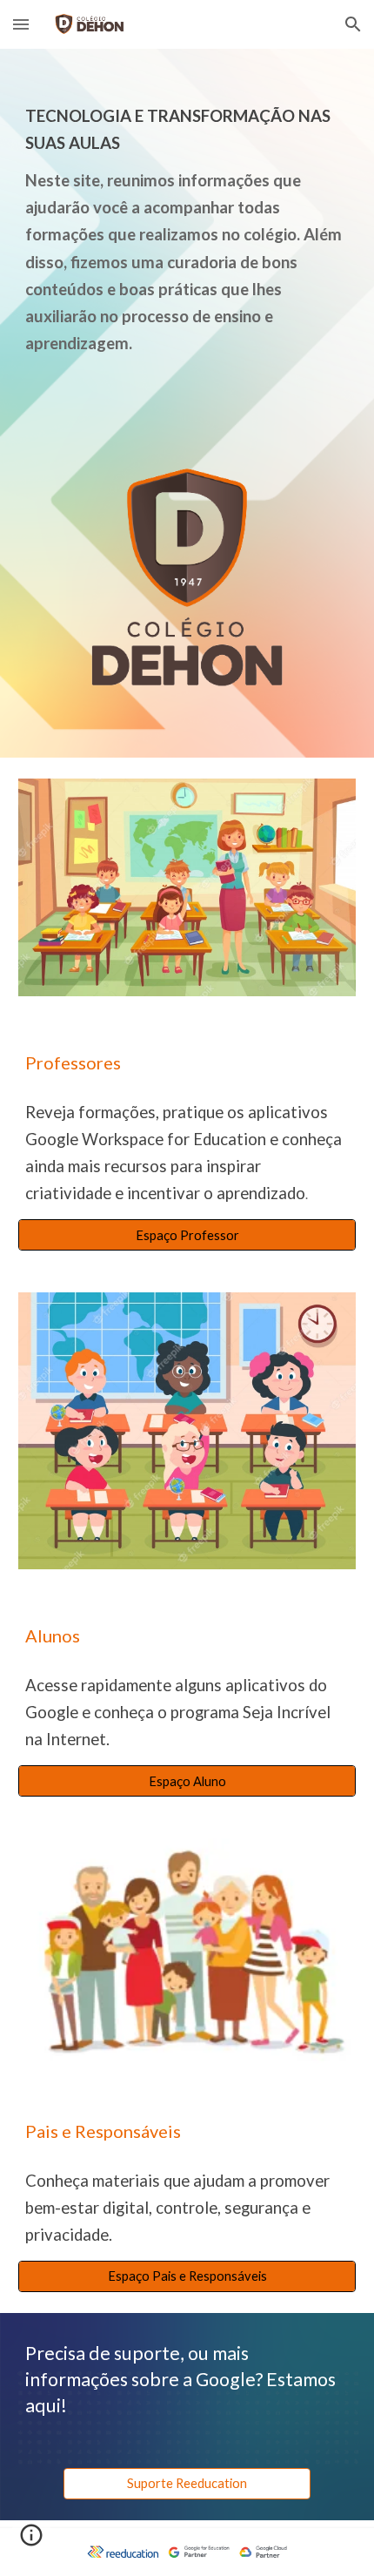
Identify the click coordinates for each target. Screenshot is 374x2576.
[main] (187, 225)
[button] (21, 24)
